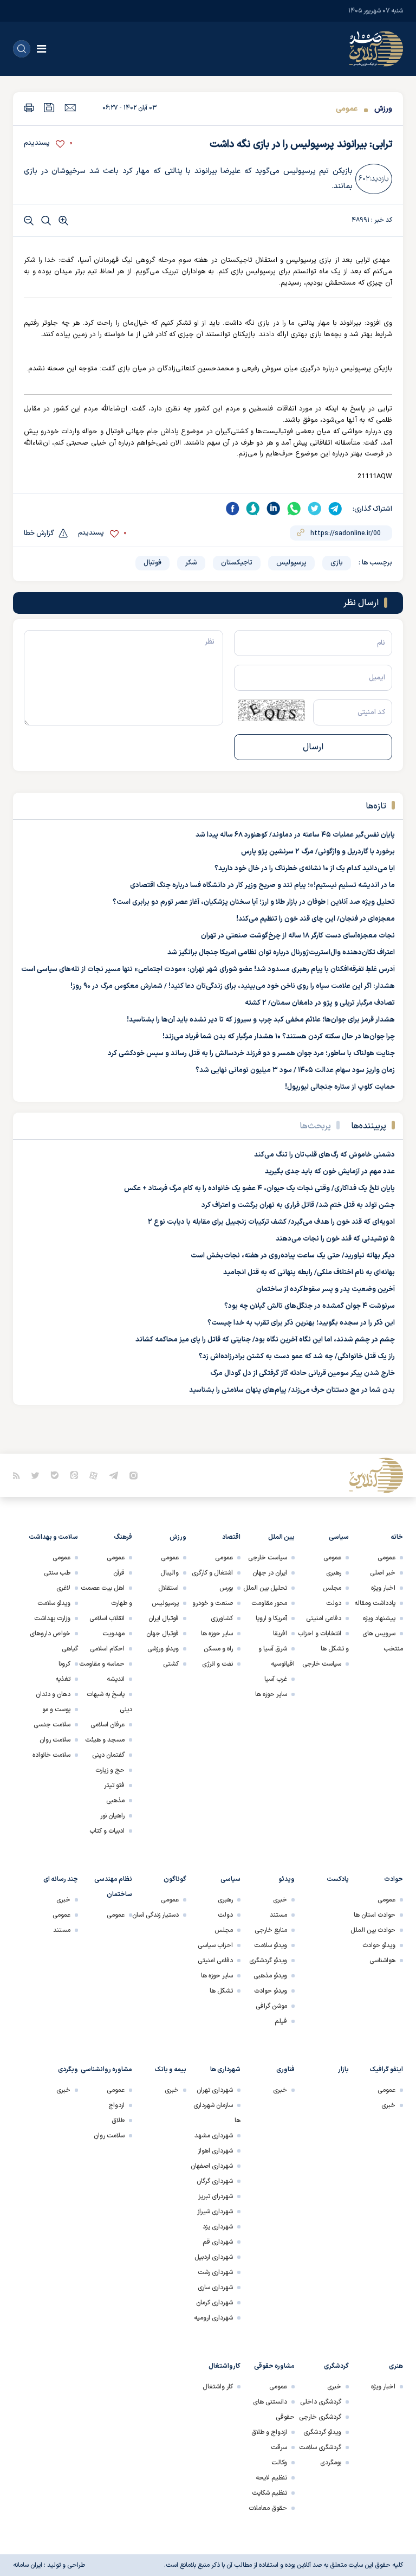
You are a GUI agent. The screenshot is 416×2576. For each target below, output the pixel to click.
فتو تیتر (114, 1785)
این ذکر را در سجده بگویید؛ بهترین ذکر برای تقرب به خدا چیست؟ (301, 1323)
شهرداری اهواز (215, 2151)
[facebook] (232, 509)
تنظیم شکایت (269, 2493)
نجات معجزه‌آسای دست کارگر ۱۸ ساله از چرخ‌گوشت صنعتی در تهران (298, 936)
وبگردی (68, 2070)
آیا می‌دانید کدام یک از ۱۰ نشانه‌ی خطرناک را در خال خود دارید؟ (305, 869)
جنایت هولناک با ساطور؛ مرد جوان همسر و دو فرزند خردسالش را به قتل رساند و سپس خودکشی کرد (251, 1053)
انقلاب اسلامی (107, 1618)
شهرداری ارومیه (213, 2318)
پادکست (338, 1879)
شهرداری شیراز (215, 2212)
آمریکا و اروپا (271, 1618)
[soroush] (253, 509)
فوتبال (152, 563)
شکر (191, 563)
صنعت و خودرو (213, 1603)
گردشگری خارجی (320, 2417)
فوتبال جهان (162, 1634)
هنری (396, 2366)
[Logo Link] (376, 49)
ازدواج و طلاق (269, 2432)
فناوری (285, 2070)
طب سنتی (57, 1573)
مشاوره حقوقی (274, 2366)
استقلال (168, 1588)
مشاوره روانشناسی (106, 2070)
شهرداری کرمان (214, 2303)
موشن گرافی (271, 2006)
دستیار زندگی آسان (155, 1915)
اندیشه (116, 1679)
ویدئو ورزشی (163, 1649)
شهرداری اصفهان (212, 2166)
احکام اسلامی (107, 1649)
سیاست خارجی (322, 1664)
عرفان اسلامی (108, 1725)
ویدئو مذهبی (270, 1976)
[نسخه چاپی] (29, 108)
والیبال (170, 1573)
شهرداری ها (225, 2070)
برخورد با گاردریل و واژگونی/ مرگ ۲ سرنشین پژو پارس (318, 852)
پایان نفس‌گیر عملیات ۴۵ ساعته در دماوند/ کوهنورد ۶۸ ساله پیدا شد (295, 835)
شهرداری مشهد (214, 2136)
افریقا (280, 1634)
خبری (280, 1900)
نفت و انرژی (217, 1664)
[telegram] (335, 509)
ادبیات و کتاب (107, 1831)
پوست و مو (56, 1710)
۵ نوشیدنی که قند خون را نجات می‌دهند (335, 1239)
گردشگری (336, 2366)
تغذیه (63, 1679)
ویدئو (287, 1879)
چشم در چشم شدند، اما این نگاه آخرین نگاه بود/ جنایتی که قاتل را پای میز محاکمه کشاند (265, 1340)
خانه (397, 1537)
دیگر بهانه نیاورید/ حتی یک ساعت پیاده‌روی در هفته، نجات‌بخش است (293, 1256)
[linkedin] (274, 509)
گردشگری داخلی (321, 2402)
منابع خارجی (271, 1930)
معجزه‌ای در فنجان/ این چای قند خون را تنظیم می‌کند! (316, 919)
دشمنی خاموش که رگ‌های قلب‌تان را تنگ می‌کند (324, 1155)
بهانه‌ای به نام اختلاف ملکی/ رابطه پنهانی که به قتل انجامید (309, 1273)
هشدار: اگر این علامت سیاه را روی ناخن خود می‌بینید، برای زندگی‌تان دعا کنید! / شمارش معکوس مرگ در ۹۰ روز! (233, 986)
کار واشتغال (218, 2387)
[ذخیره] (49, 108)
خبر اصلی (383, 1573)
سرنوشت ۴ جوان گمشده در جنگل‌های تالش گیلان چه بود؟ (310, 1306)
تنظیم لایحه (271, 2478)
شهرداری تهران (215, 2090)
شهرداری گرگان (215, 2181)
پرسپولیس (291, 563)
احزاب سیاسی (215, 1945)
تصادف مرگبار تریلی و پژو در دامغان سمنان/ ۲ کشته (320, 1003)
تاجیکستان (237, 563)
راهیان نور (112, 1816)
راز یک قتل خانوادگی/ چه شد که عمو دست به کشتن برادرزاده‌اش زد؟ (297, 1357)
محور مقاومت (269, 1603)
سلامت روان (55, 1740)
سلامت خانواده (51, 1755)
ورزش (382, 109)
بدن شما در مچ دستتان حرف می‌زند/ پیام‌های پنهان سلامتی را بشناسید (292, 1390)
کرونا (64, 1664)
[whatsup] (294, 509)
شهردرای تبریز (216, 2196)
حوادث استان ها (375, 1915)
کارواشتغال (225, 2366)
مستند (278, 1915)
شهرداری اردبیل (214, 2257)
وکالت (279, 2463)
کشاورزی (222, 1618)
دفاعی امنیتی (324, 1618)
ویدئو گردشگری (268, 1961)
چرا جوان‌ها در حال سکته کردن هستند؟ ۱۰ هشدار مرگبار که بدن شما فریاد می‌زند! (279, 1037)
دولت (334, 1603)
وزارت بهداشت (52, 1618)
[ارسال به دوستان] (70, 107)
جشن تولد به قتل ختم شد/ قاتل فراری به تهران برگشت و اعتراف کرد (298, 1205)
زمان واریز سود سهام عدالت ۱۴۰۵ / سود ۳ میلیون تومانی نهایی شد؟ (295, 1070)
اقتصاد (231, 1537)
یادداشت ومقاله (375, 1603)
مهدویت (113, 1634)
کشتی (171, 1664)
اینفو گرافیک (386, 2070)
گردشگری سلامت (320, 2447)
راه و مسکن (218, 1649)
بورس (226, 1588)
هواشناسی (382, 1961)
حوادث (394, 1879)
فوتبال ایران (164, 1618)
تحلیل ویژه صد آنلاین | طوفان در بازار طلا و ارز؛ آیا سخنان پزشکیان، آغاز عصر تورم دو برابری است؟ (254, 902)
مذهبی (115, 1801)
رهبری (334, 1573)
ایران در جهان (270, 1573)
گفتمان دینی (108, 1755)
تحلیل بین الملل (265, 1588)
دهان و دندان (53, 1694)
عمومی (347, 109)
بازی (337, 563)
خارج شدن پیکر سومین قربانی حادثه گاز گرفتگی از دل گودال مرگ (303, 1373)
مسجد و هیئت (105, 1740)
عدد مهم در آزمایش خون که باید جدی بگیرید (330, 1172)
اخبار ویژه (383, 1588)
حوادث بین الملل (373, 1930)
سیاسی (339, 1537)
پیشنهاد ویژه (379, 1618)
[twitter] (315, 509)
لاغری (63, 1588)
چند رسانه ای (61, 1879)
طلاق (118, 2121)
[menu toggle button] (41, 49)
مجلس (332, 1588)
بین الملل (281, 1537)
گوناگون (175, 1879)
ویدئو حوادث (379, 1945)
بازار (343, 2070)
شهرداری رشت (215, 2272)
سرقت (279, 2447)
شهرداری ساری (215, 2288)
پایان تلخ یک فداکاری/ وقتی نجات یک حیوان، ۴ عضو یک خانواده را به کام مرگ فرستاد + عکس (259, 1189)
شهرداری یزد (218, 2227)
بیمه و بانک (171, 2070)
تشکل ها (221, 1991)
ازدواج (116, 2105)
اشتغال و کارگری (212, 1573)
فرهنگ (123, 1537)
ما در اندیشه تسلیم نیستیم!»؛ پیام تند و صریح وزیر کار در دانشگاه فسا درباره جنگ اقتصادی (262, 885)
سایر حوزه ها (271, 1694)
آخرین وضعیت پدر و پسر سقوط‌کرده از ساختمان (326, 1289)
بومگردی (331, 2463)
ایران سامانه (28, 2565)
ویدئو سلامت (54, 1603)
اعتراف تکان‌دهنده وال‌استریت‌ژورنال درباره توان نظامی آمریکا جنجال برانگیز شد (281, 953)
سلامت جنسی (52, 1725)
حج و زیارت (110, 1770)
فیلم (281, 2021)
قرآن (119, 1573)
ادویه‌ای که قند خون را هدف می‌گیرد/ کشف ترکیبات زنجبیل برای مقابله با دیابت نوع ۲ (271, 1222)
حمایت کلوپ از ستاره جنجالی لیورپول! (340, 1087)
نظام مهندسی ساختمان (113, 1887)
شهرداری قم (218, 2242)
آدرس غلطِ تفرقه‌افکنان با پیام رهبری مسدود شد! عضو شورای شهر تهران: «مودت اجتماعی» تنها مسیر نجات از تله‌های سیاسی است (208, 969)
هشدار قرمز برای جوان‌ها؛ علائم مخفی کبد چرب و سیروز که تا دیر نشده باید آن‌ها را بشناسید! (261, 1020)
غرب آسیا (276, 1679)
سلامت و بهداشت (53, 1537)
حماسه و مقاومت (102, 1664)
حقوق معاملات (268, 2508)
